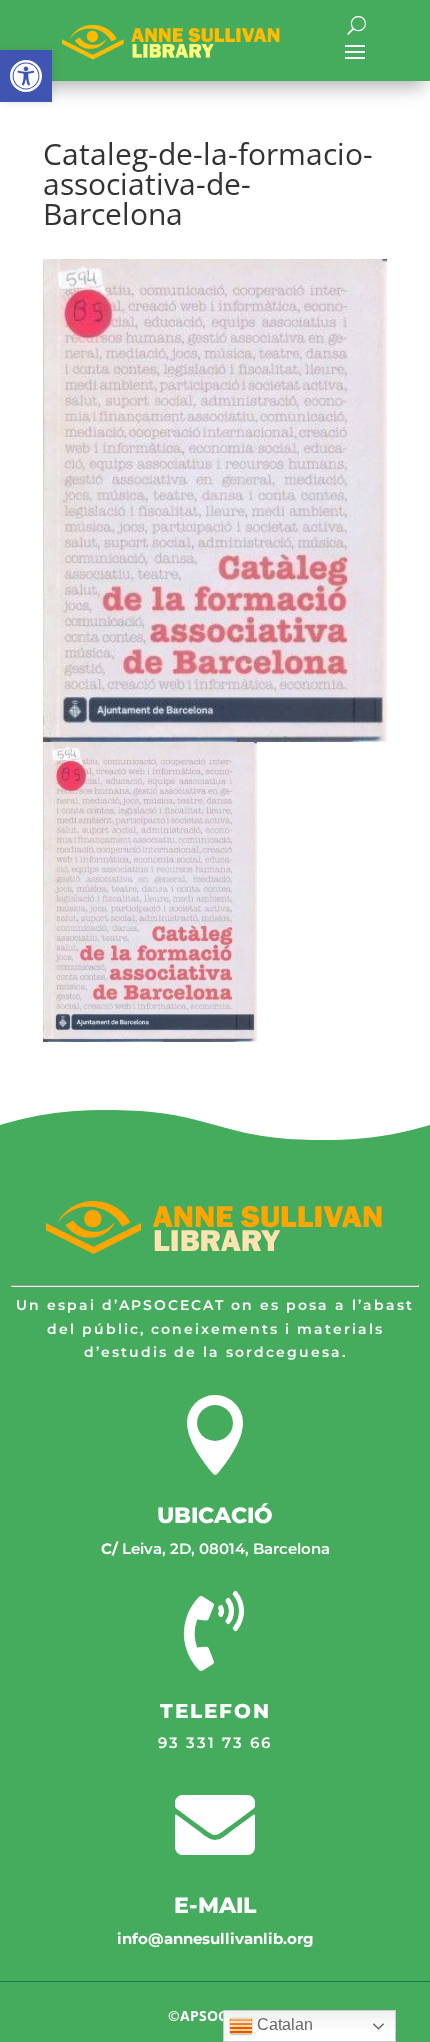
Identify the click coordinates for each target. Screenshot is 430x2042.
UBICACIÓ (215, 1515)
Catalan (283, 2024)
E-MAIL (215, 1905)
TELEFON (215, 1711)
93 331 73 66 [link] (215, 1742)
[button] (26, 76)
